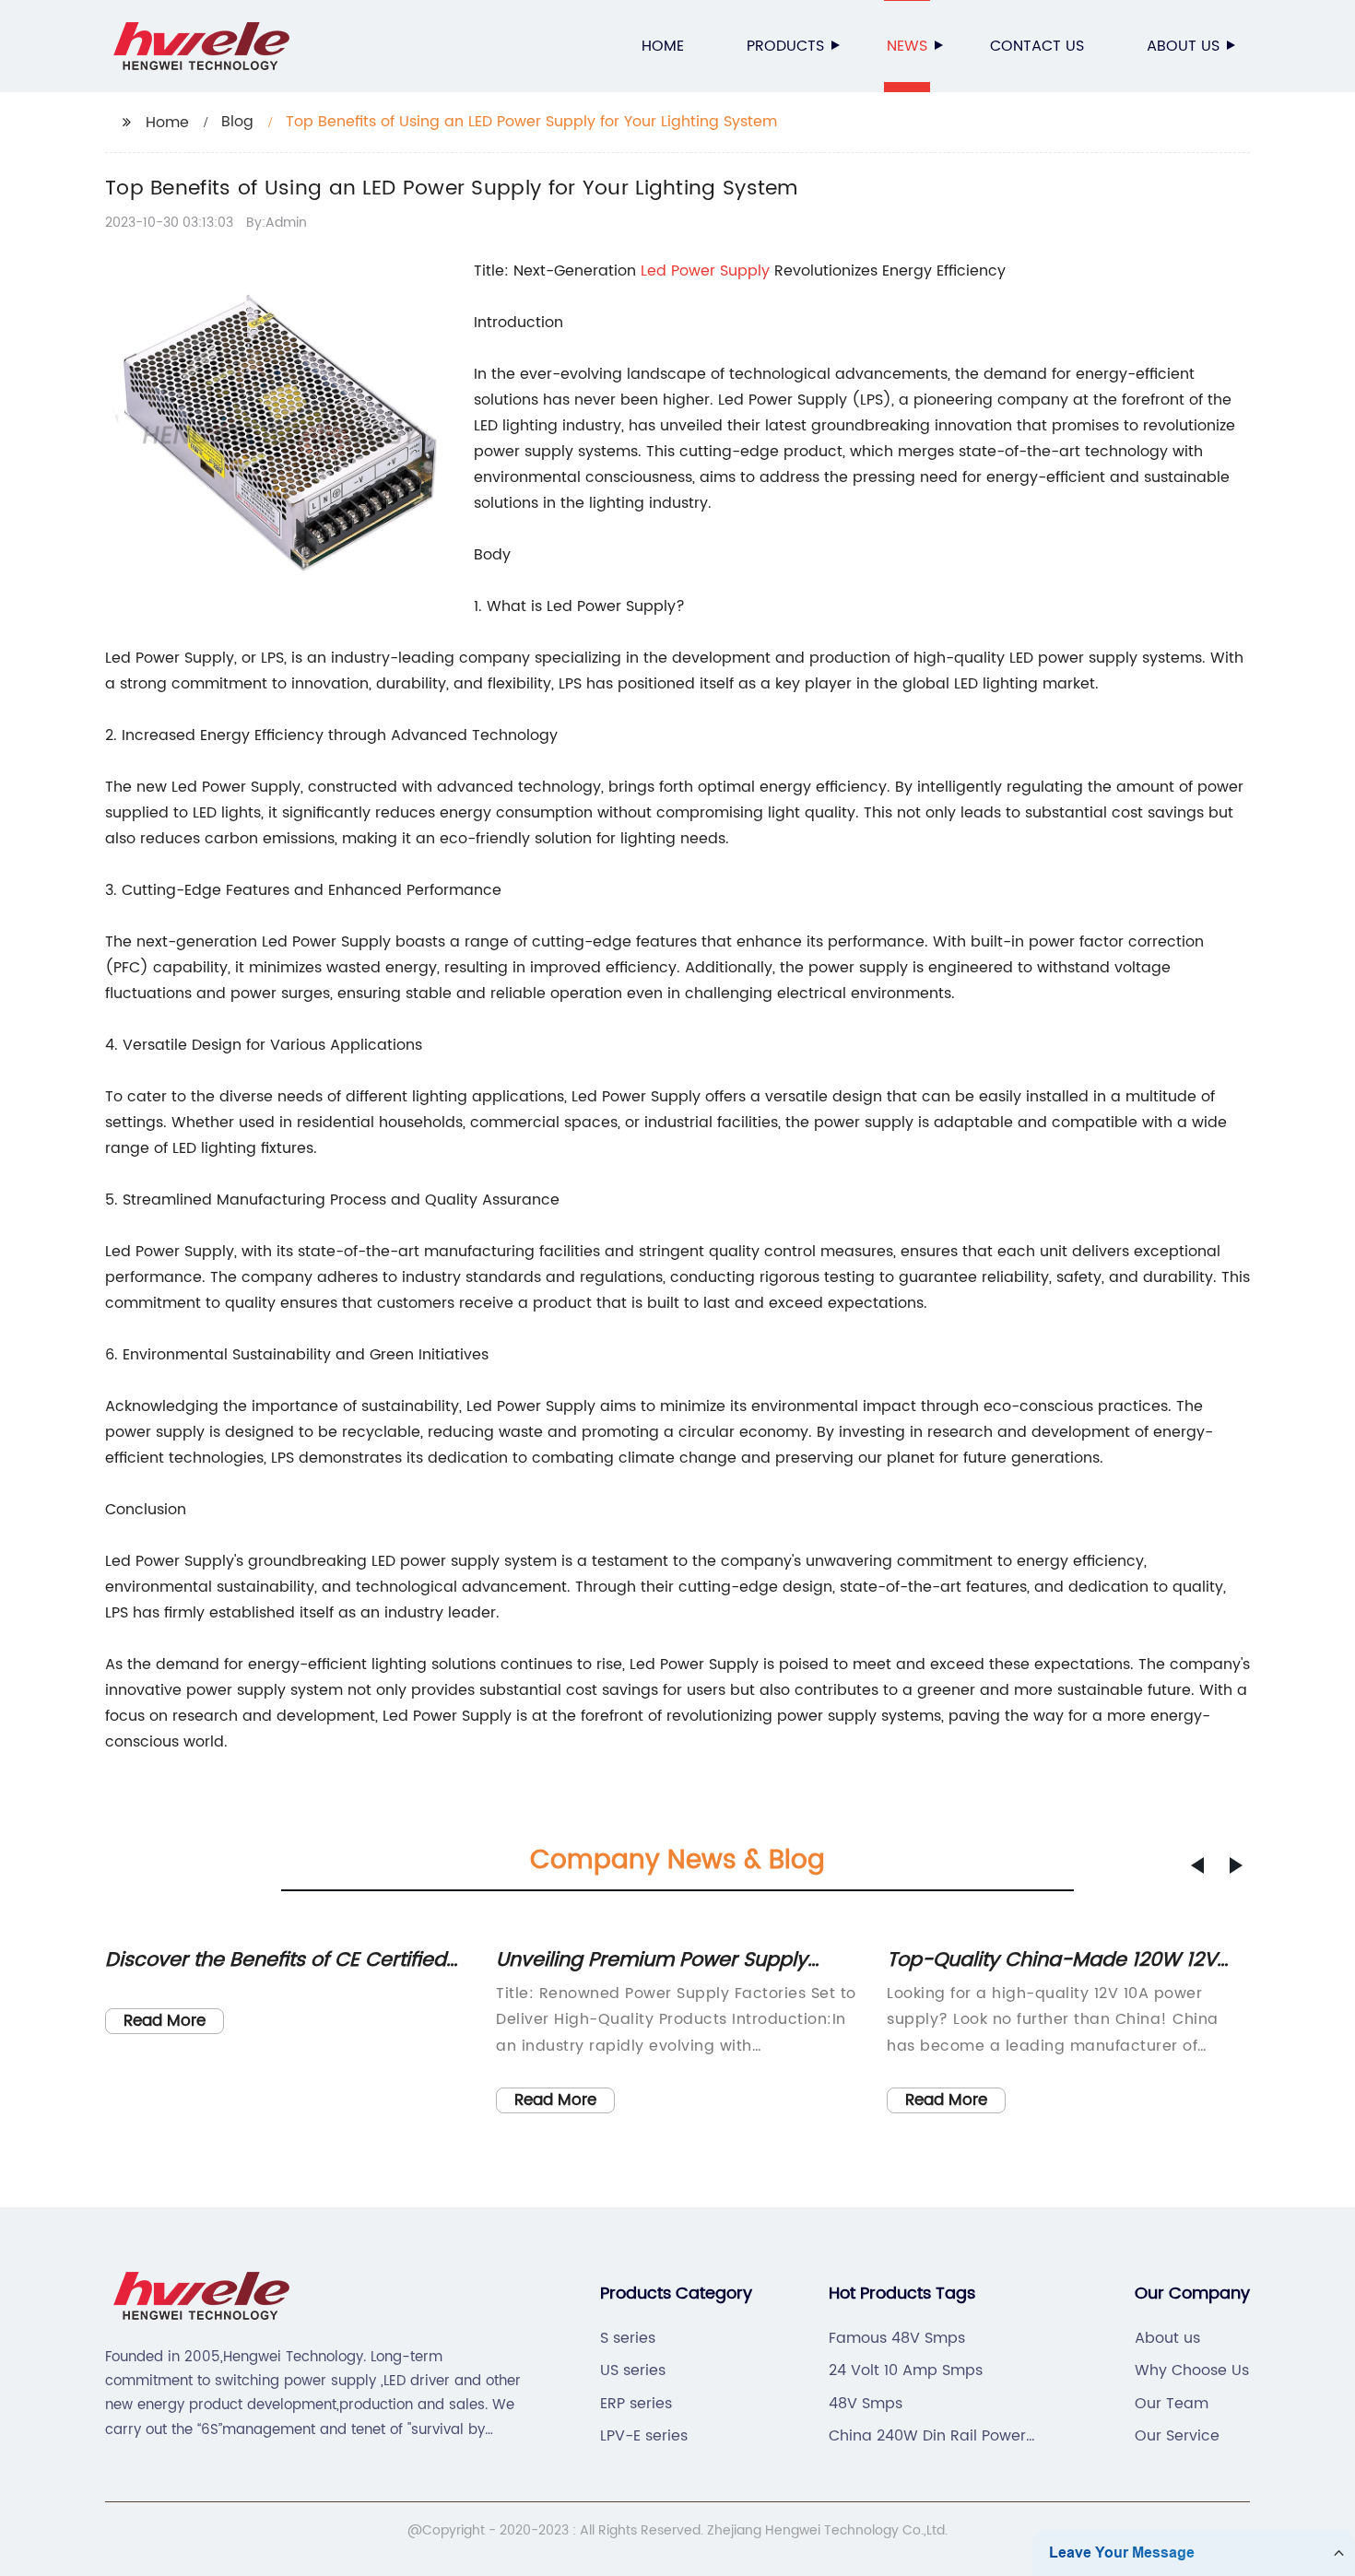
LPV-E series (644, 2436)
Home (663, 46)
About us (1183, 46)
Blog (237, 122)
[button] (1197, 1865)
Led (656, 271)
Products (785, 46)
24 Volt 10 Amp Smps (906, 2370)
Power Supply (720, 271)
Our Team (1172, 2404)
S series (628, 2338)
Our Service (1177, 2436)
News (907, 46)
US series (633, 2370)
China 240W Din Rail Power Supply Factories (927, 2436)
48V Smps (866, 2404)
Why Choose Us (1192, 2370)
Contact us (1037, 46)
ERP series (636, 2404)
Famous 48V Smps (897, 2338)
